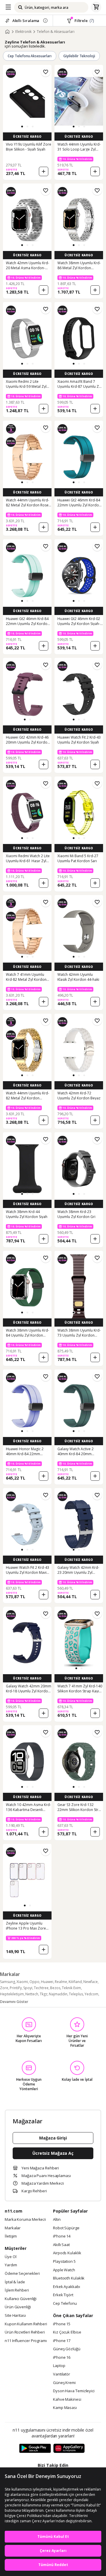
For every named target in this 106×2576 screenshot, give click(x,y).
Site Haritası (15, 2316)
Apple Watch (64, 2270)
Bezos (55, 1988)
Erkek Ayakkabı (67, 2287)
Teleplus (76, 1994)
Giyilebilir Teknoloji (79, 56)
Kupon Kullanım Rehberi (26, 2324)
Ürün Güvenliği (18, 2307)
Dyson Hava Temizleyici (74, 2391)
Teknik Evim (71, 1988)
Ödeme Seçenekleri (22, 2274)
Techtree (41, 1988)
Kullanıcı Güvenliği (21, 2299)
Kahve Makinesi (67, 2400)
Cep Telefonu (65, 2304)
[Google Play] (35, 2449)
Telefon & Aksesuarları (56, 32)
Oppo (34, 1982)
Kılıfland (75, 1982)
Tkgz (44, 1994)
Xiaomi (22, 1982)
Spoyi (28, 1988)
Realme (61, 1982)
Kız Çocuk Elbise (67, 2332)
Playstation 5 (64, 2262)
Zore (4, 1988)
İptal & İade (15, 2282)
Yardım (11, 2265)
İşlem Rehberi (17, 2290)
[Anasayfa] (7, 32)
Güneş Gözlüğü (67, 2349)
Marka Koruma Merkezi (25, 2220)
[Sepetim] (96, 7)
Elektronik (23, 32)
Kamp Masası (65, 2408)
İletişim (11, 2236)
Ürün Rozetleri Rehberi (25, 2332)
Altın (57, 2220)
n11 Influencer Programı (26, 2341)
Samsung (8, 1982)
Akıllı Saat (61, 2245)
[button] (22, 127)
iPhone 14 (62, 2236)
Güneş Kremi (64, 2383)
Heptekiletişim (12, 1994)
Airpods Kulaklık (67, 2253)
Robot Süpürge (66, 2228)
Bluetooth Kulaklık (69, 2278)
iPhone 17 (62, 2341)
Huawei (47, 1982)
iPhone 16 (62, 2358)
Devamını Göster (14, 2002)
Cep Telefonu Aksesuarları (30, 56)
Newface (91, 1982)
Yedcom (91, 1994)
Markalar (13, 2228)
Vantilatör (62, 2374)
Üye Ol (10, 2257)
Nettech (32, 1994)
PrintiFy (16, 1988)
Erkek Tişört (63, 2295)
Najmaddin (58, 1994)
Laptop (59, 2366)
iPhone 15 (62, 2324)
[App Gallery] (69, 2449)
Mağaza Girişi (53, 2138)
